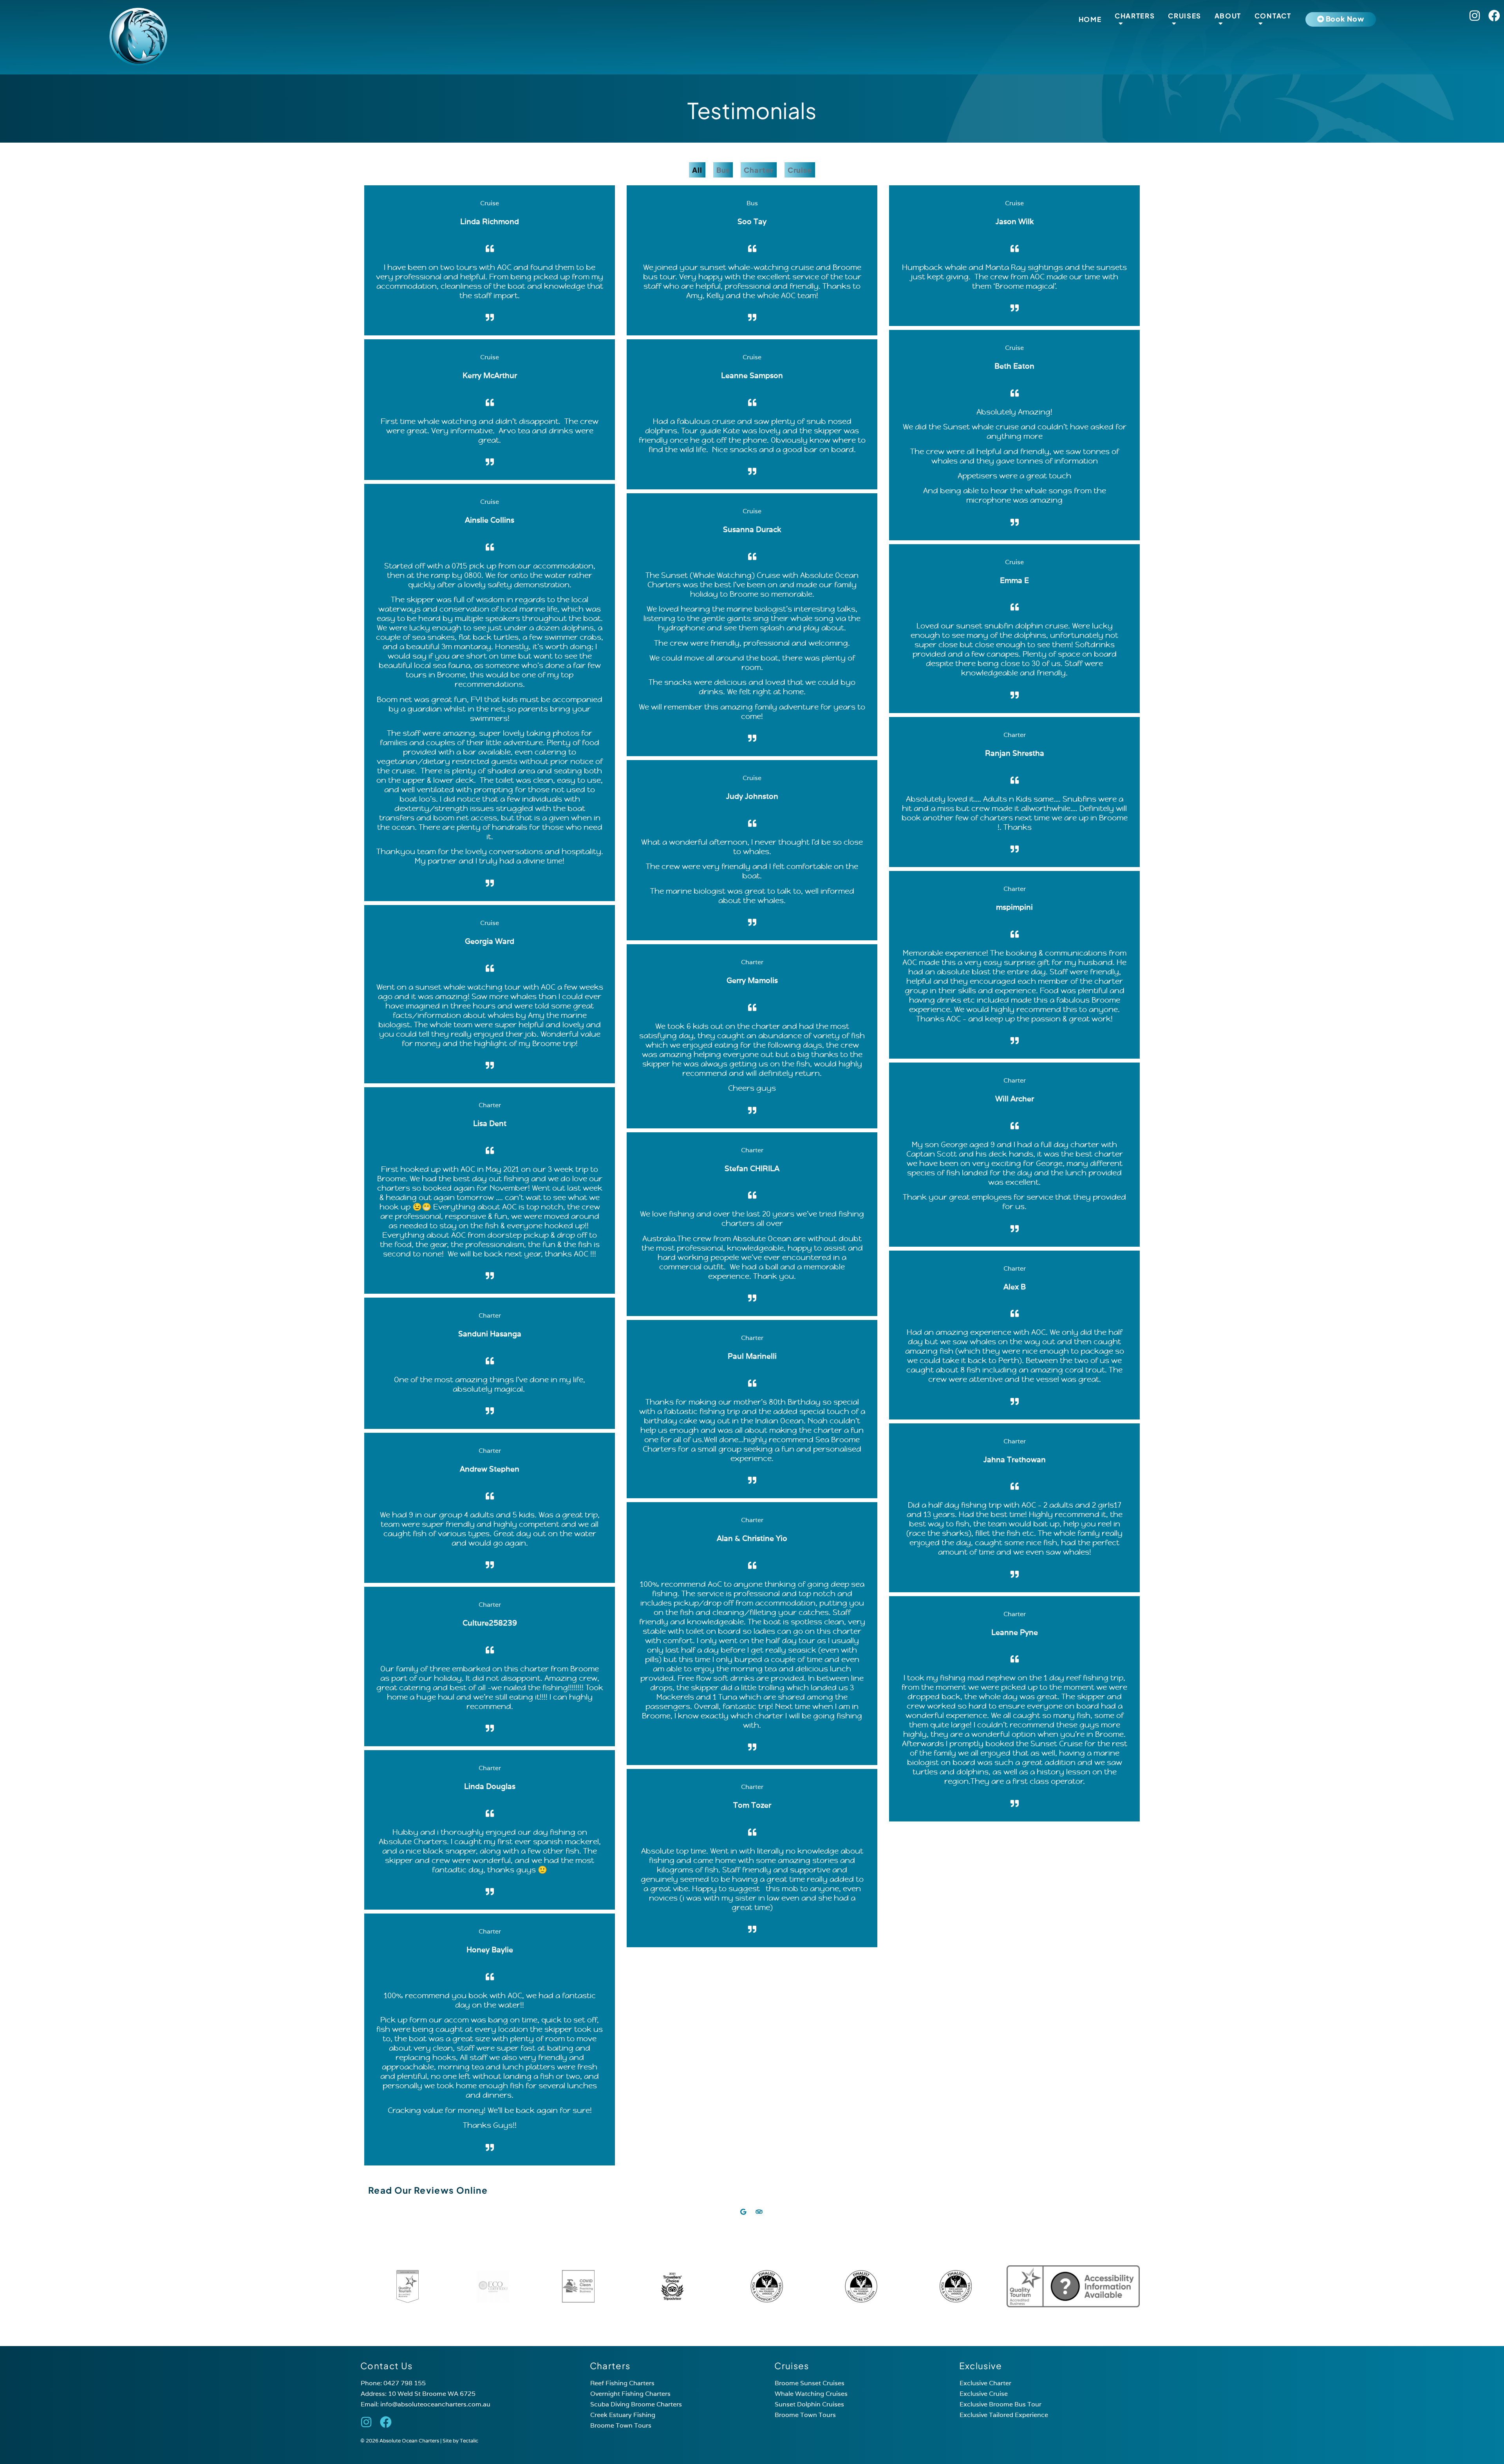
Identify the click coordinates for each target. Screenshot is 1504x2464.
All (697, 170)
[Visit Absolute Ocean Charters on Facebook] (1494, 16)
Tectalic (469, 2441)
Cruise (800, 170)
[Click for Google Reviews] (744, 2212)
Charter (758, 170)
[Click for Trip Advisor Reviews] (760, 2212)
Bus (723, 170)
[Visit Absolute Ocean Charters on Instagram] (1475, 16)
